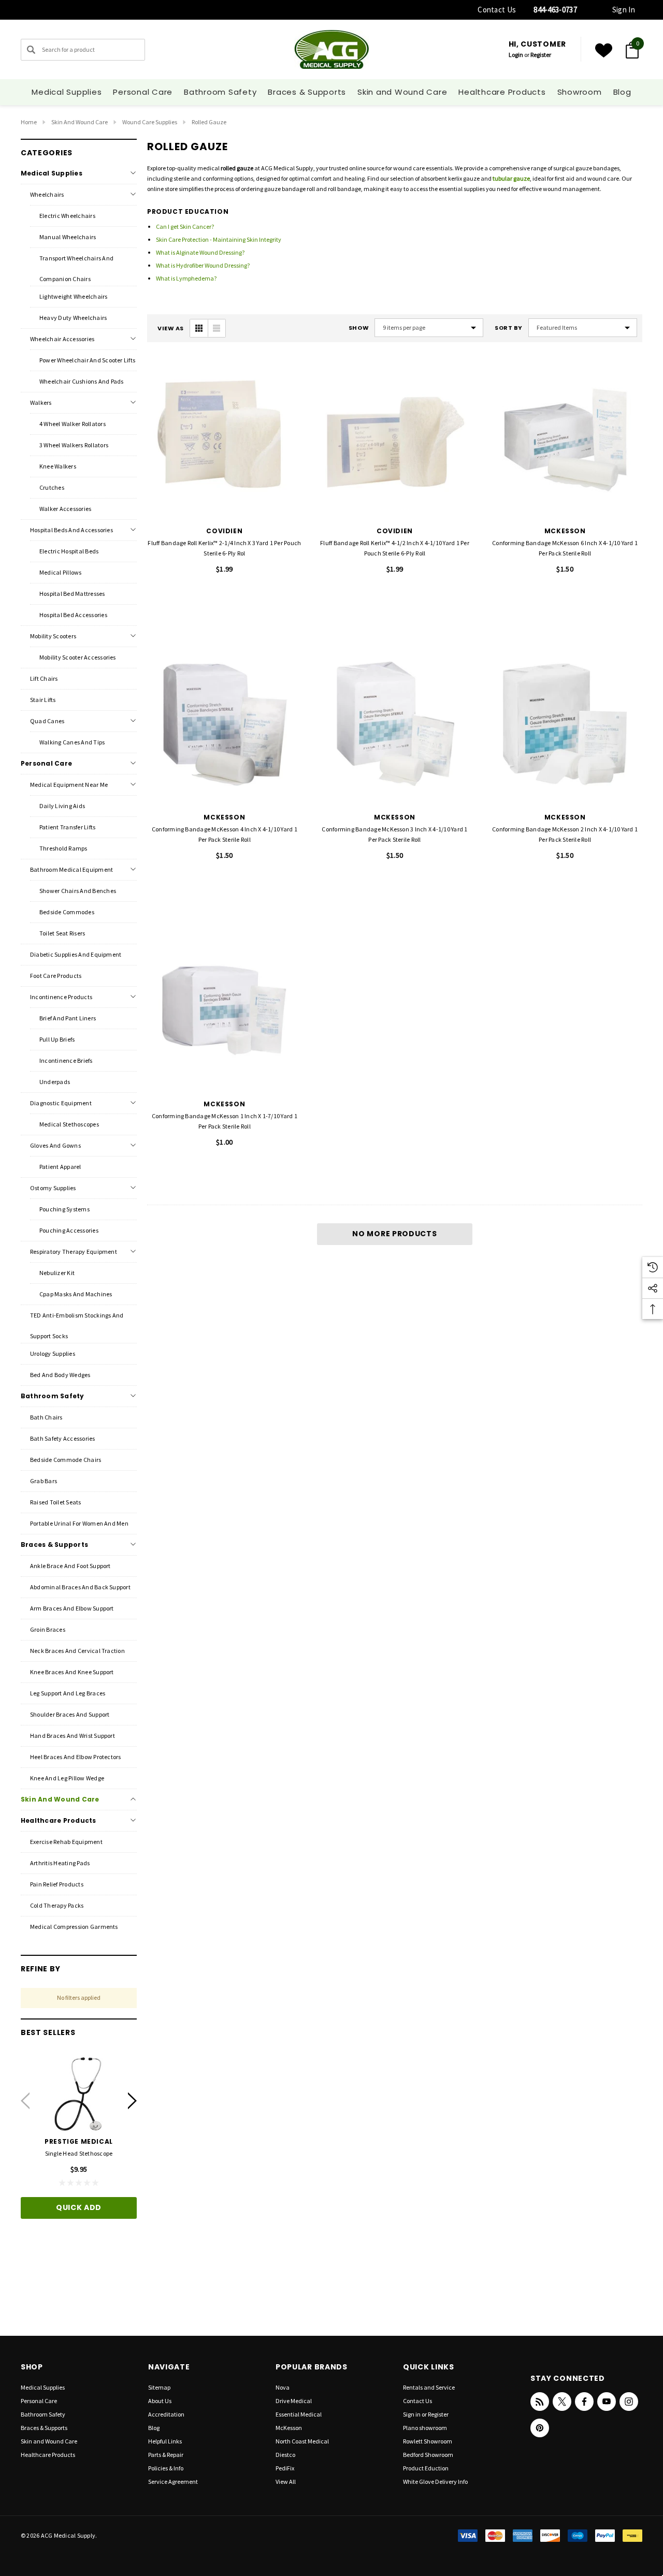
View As (171, 328)
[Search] (31, 50)
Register (541, 55)
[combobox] (83, 50)
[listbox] (583, 328)
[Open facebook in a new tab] (584, 2402)
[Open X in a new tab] (562, 2402)
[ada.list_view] (217, 328)
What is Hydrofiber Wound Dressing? (203, 265)
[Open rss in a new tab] (540, 2402)
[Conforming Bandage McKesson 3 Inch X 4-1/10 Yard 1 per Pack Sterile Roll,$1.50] (395, 725)
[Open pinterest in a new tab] (540, 2428)
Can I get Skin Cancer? (185, 226)
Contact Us (497, 10)
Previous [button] (25, 2101)
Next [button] (132, 2101)
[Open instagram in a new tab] (629, 2402)
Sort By (509, 328)
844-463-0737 (555, 10)
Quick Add (79, 2207)
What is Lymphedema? (186, 278)
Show (359, 328)
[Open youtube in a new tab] (607, 2402)
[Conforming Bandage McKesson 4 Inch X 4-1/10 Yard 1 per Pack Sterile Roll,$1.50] (225, 725)
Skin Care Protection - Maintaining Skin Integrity (219, 239)
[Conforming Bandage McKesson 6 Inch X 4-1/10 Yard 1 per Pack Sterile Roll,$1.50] (565, 438)
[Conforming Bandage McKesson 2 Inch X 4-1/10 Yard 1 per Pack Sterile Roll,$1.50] (565, 725)
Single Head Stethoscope (79, 2153)
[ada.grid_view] (199, 328)
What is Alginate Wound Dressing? (200, 252)
